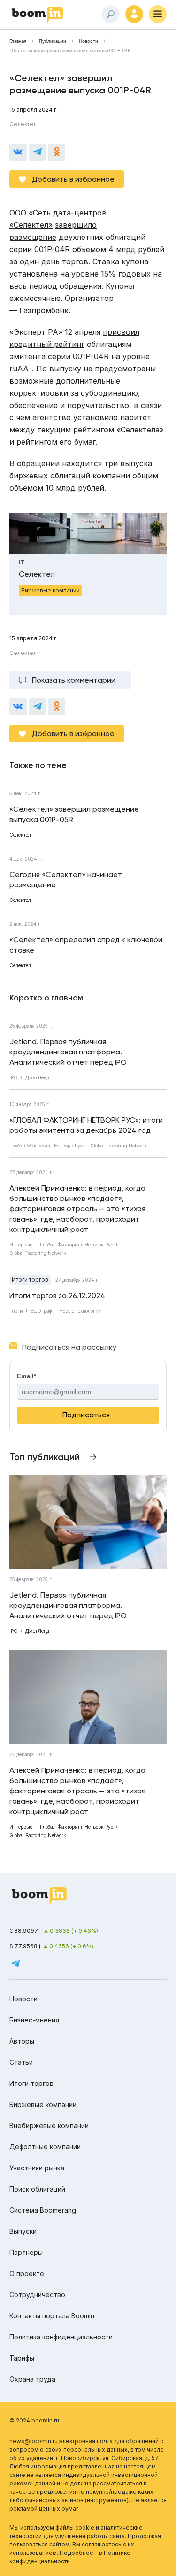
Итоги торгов (30, 1280)
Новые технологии (80, 1311)
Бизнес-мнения (34, 2020)
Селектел (23, 124)
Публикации (53, 41)
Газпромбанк (44, 310)
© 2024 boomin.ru (34, 2420)
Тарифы (22, 2358)
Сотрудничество (37, 2295)
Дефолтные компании (45, 2147)
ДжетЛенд (37, 1077)
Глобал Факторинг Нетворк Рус (46, 1146)
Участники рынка (37, 2168)
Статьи (21, 2062)
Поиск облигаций (37, 2189)
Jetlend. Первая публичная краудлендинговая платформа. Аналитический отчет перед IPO (68, 1052)
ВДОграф (41, 1311)
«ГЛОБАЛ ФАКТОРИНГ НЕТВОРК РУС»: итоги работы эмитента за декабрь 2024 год (86, 1125)
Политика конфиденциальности (61, 2337)
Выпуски (23, 2231)
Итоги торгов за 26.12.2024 (57, 1296)
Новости (88, 41)
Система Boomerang (43, 2210)
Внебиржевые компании (49, 2126)
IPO (14, 1077)
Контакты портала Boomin (52, 2316)
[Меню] (158, 14)
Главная (18, 41)
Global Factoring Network (119, 1146)
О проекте (27, 2273)
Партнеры (26, 2252)
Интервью (21, 1245)
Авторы (22, 2041)
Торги (16, 1311)
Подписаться (86, 1415)
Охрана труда (32, 2379)
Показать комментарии (74, 680)
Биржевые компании (43, 2104)
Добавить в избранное (73, 179)
